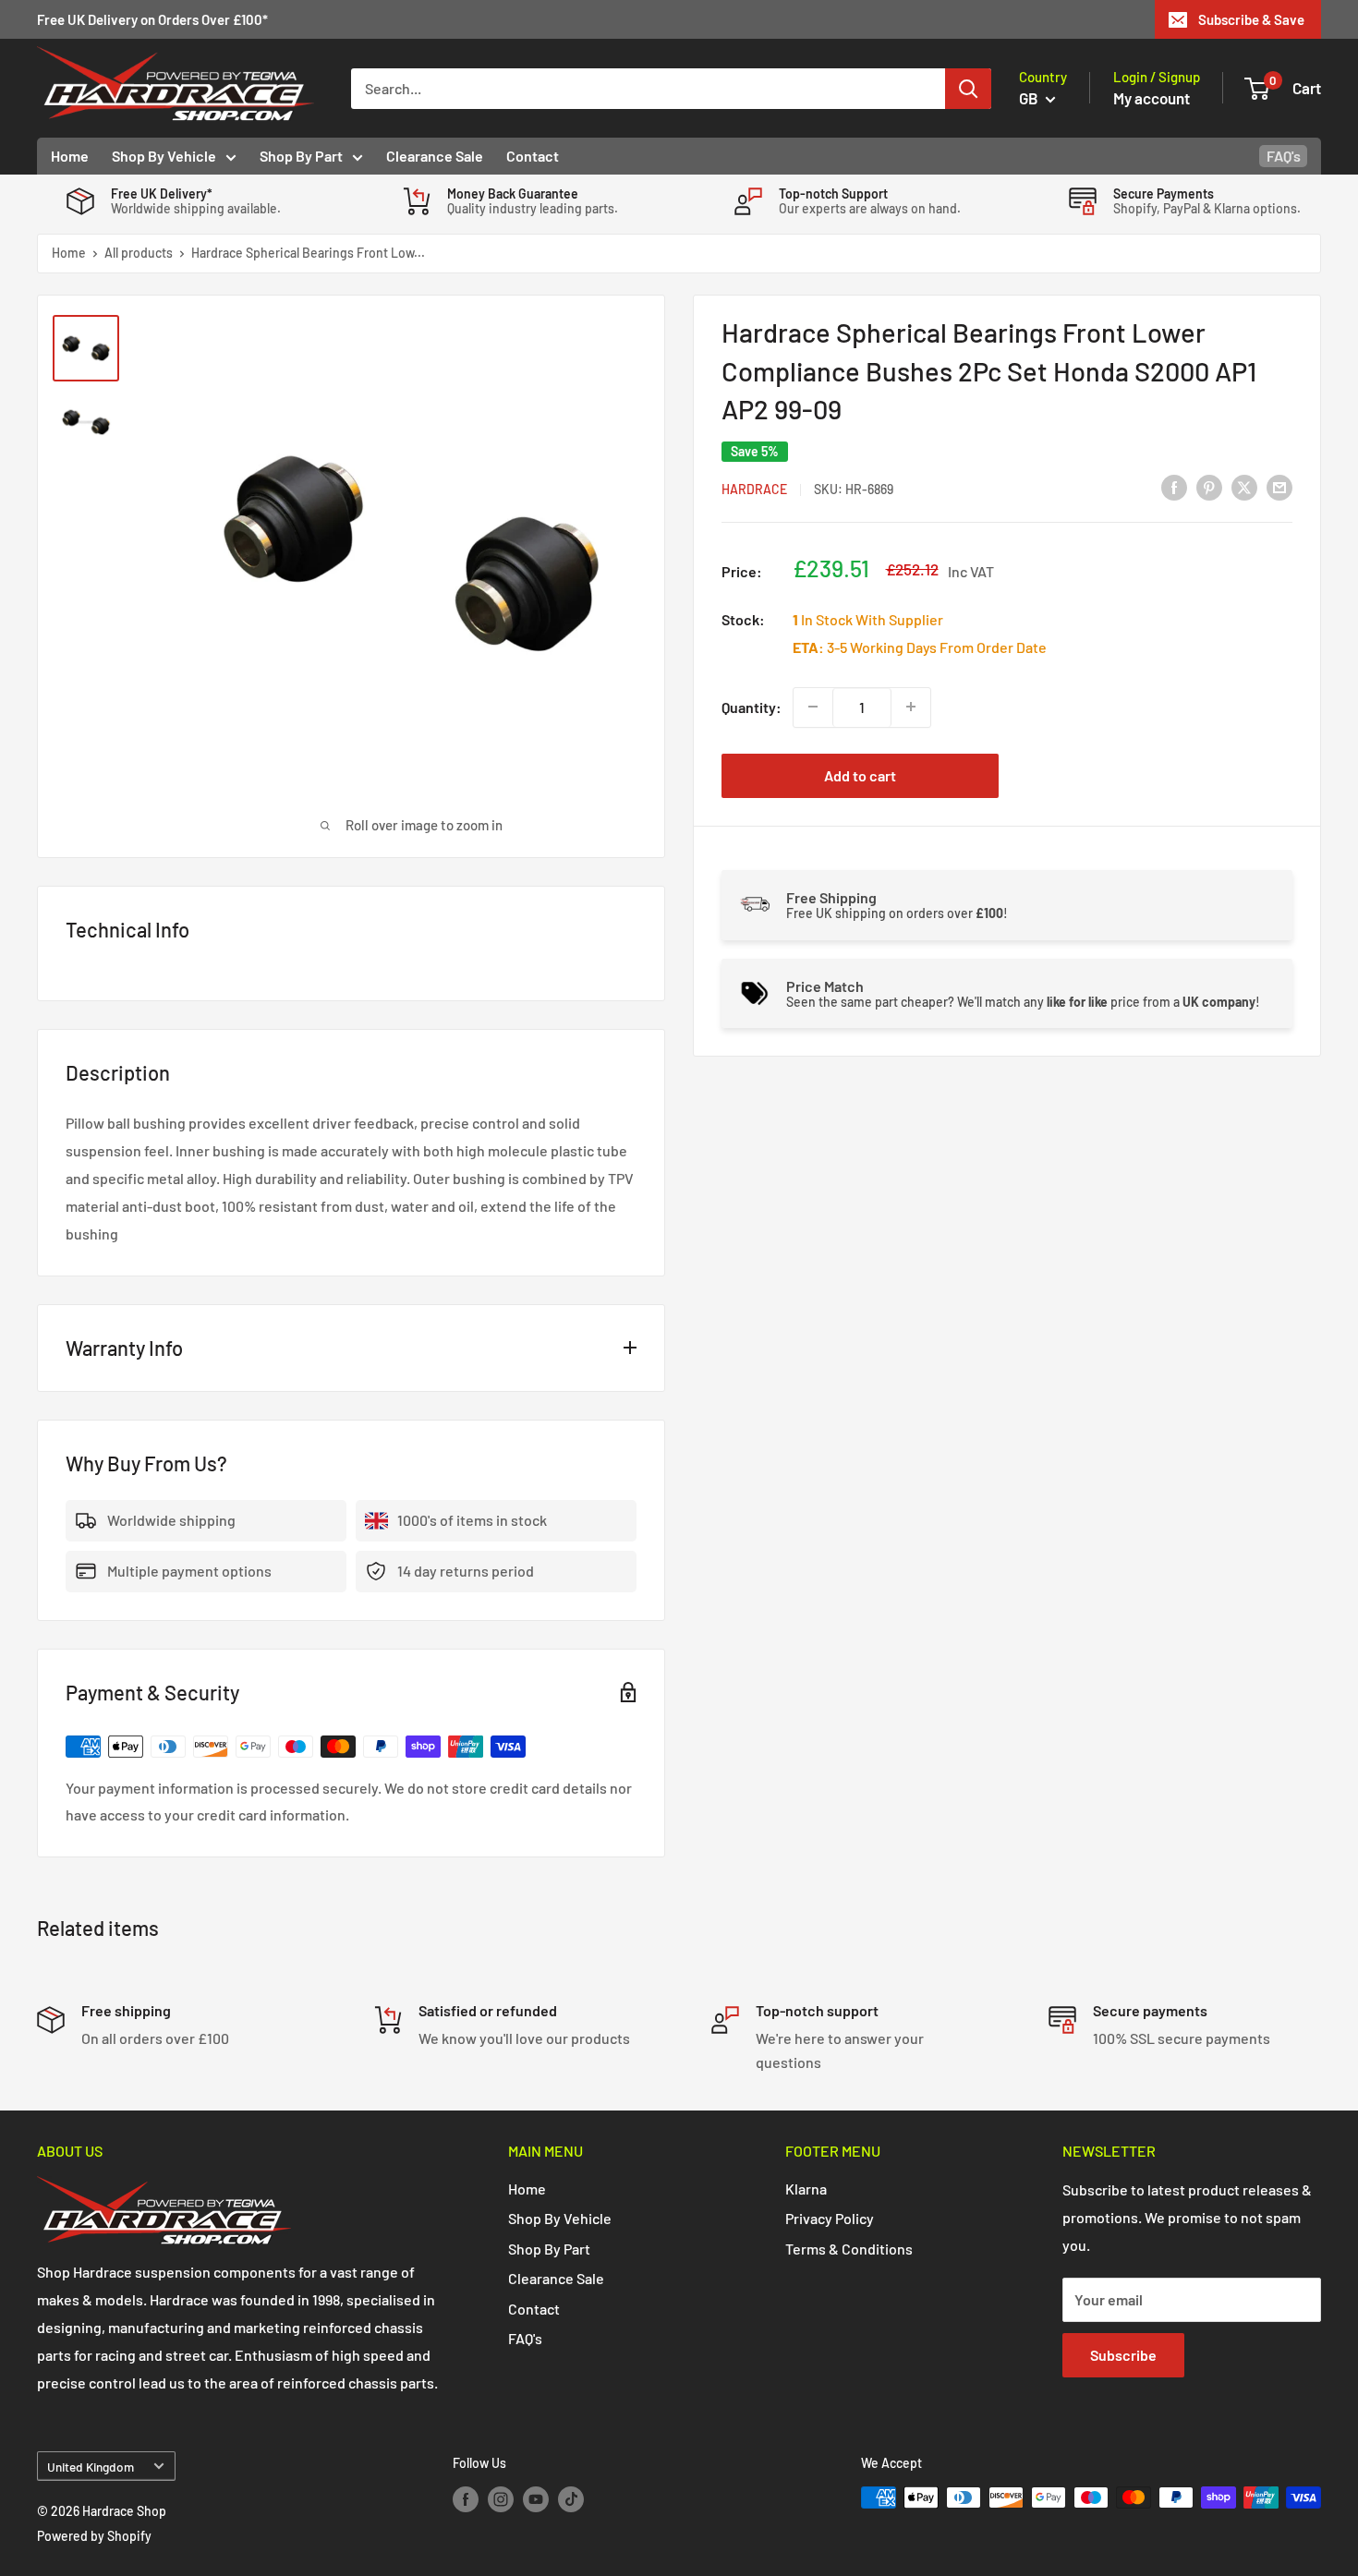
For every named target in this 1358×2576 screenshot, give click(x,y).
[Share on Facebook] (1174, 487)
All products (139, 253)
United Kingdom (91, 2467)
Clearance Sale (435, 156)
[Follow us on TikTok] (571, 2499)
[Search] (968, 89)
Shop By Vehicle (164, 156)
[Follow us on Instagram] (501, 2499)
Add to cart (860, 774)
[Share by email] (1279, 487)
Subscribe (1123, 2355)
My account (1152, 98)
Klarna (806, 2189)
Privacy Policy (830, 2218)
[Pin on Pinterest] (1209, 487)
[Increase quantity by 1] (911, 707)
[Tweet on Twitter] (1244, 487)
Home (70, 156)
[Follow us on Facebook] (466, 2499)
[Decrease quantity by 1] (813, 707)
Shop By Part (301, 156)
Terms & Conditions (849, 2249)
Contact (533, 156)
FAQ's (1284, 156)
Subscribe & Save (1251, 19)
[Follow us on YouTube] (536, 2499)
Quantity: (752, 706)
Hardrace (754, 488)
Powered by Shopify (94, 2536)
